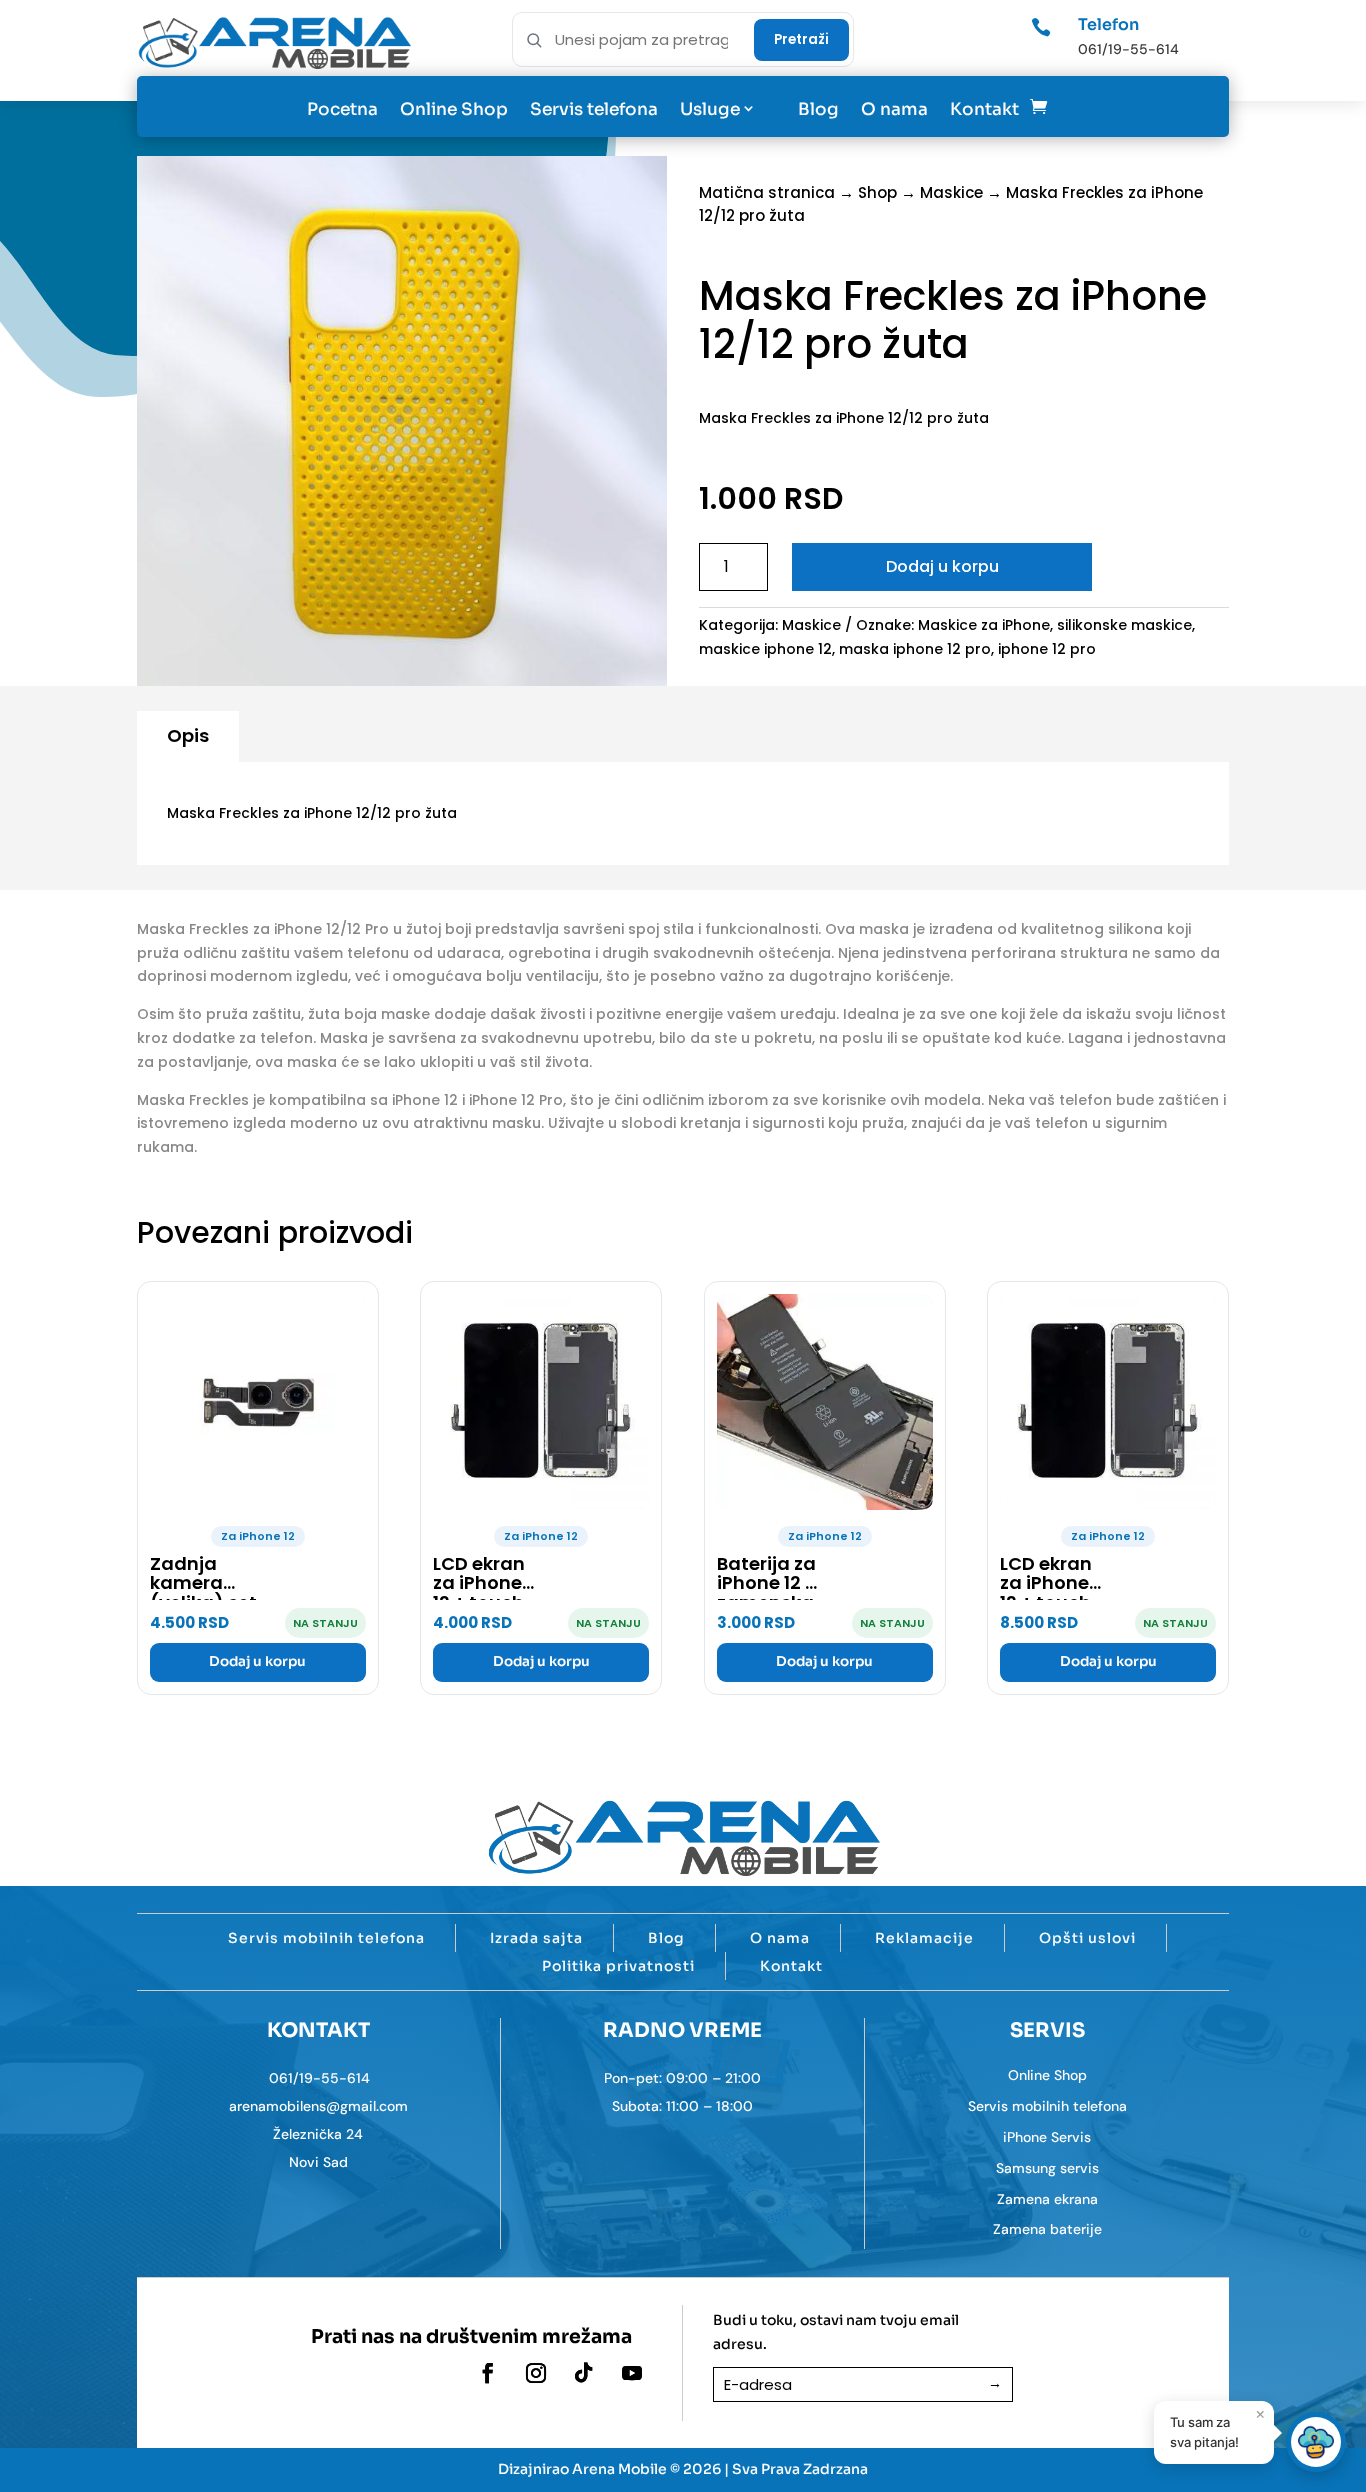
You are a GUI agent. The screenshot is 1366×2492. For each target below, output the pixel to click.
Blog (818, 109)
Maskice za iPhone (984, 625)
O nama (894, 109)
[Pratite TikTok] (584, 2373)
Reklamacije (924, 1938)
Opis (188, 735)
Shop (877, 192)
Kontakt (984, 109)
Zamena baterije (1047, 2229)
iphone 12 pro (1047, 649)
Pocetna (342, 109)
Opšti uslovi (1087, 1938)
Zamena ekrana (1047, 2199)
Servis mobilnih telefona (326, 1938)
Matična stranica (767, 192)
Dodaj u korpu (942, 566)
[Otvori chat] (1316, 2442)
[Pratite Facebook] (488, 2373)
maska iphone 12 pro (915, 649)
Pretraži (801, 39)
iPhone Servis (1047, 2137)
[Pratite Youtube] (632, 2373)
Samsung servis (1047, 2168)
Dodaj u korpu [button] (257, 1661)
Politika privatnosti (618, 1966)
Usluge (710, 109)
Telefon (1108, 24)
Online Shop (454, 109)
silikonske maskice (1124, 625)
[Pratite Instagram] (536, 2373)
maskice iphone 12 (765, 649)
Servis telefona (594, 109)
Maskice (951, 192)
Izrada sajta (536, 1938)
